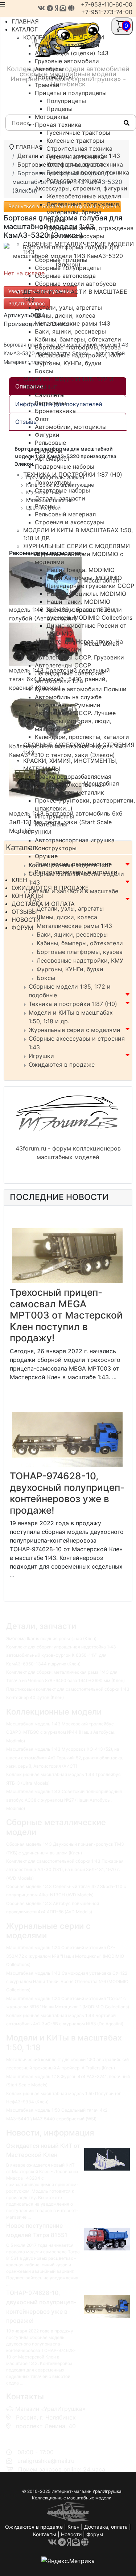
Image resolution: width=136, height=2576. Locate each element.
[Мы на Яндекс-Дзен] (56, 8)
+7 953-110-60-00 (39, 2435)
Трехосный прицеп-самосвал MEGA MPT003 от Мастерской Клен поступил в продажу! (66, 1315)
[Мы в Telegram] (50, 8)
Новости (71, 2534)
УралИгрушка (107, 2491)
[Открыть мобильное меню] (3, 4)
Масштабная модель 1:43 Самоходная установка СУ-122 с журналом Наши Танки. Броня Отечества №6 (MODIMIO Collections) (67, 1982)
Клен (73, 2527)
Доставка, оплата (106, 2527)
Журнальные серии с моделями (75, 1030)
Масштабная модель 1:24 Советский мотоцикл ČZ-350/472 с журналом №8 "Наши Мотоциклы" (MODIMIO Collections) (65, 1956)
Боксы (46, 978)
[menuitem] (64, 37)
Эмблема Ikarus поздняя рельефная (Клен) (51, 1639)
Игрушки (41, 1056)
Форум (95, 2534)
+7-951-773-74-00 (107, 12)
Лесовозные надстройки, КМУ (80, 960)
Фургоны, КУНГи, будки (70, 969)
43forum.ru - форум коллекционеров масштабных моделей (68, 1153)
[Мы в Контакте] (41, 8)
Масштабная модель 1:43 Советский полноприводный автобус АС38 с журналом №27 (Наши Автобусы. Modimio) (64, 1800)
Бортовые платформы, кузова (80, 952)
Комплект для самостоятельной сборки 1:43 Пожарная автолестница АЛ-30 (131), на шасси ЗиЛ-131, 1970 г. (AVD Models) (65, 1870)
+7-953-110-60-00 (107, 4)
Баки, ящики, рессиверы (72, 934)
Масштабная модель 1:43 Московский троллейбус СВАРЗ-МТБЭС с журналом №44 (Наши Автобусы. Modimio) (61, 1732)
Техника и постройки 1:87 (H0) (73, 1004)
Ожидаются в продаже (62, 1065)
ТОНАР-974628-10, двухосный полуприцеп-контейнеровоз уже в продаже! (67, 1493)
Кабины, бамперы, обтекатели (80, 943)
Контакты (45, 2534)
